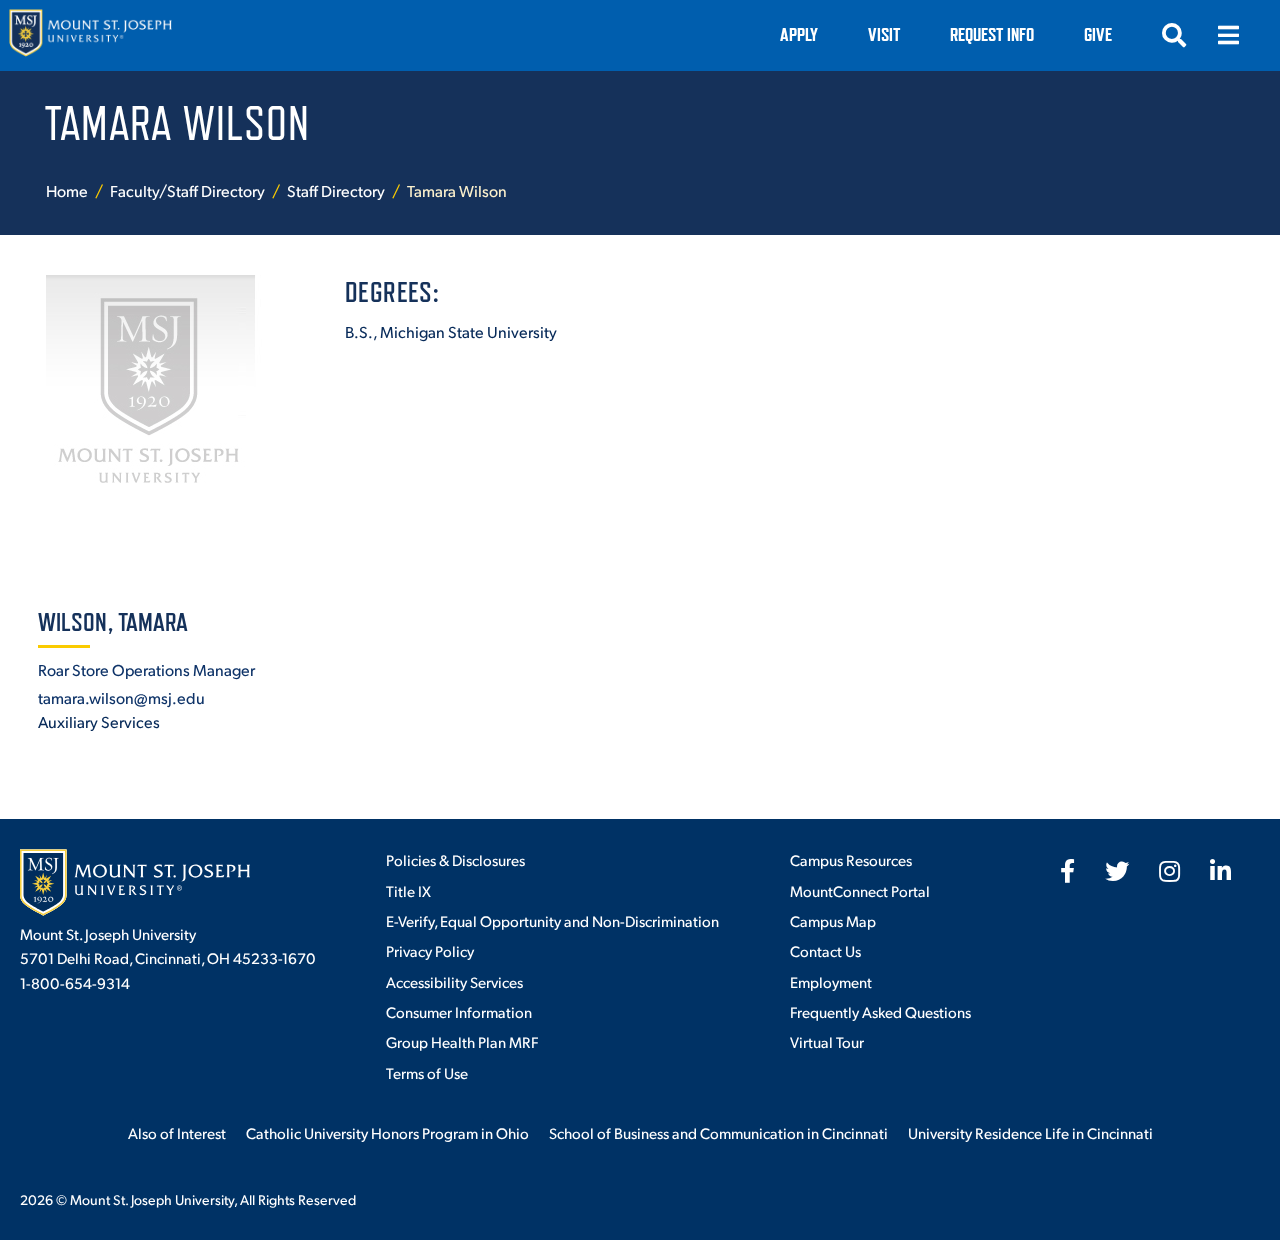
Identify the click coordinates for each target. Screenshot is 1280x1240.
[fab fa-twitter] (1117, 871)
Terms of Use (427, 1072)
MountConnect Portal (860, 890)
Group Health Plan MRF (462, 1041)
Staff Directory (336, 190)
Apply (799, 34)
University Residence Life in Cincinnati (1030, 1132)
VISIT (884, 34)
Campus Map (833, 920)
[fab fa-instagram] (1169, 871)
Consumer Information (459, 1011)
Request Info (992, 34)
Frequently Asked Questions (880, 1011)
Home (67, 190)
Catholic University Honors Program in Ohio (387, 1132)
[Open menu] (1228, 35)
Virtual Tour (827, 1041)
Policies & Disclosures (455, 859)
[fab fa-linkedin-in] (1220, 871)
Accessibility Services (454, 981)
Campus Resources (851, 859)
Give (1098, 34)
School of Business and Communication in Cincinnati (718, 1132)
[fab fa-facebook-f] (1067, 871)
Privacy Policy (430, 950)
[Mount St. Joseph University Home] (90, 35)
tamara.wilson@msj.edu (121, 697)
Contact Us (825, 950)
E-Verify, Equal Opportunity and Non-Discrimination (552, 920)
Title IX (408, 890)
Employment (831, 981)
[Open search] (1174, 35)
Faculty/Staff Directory (187, 190)
